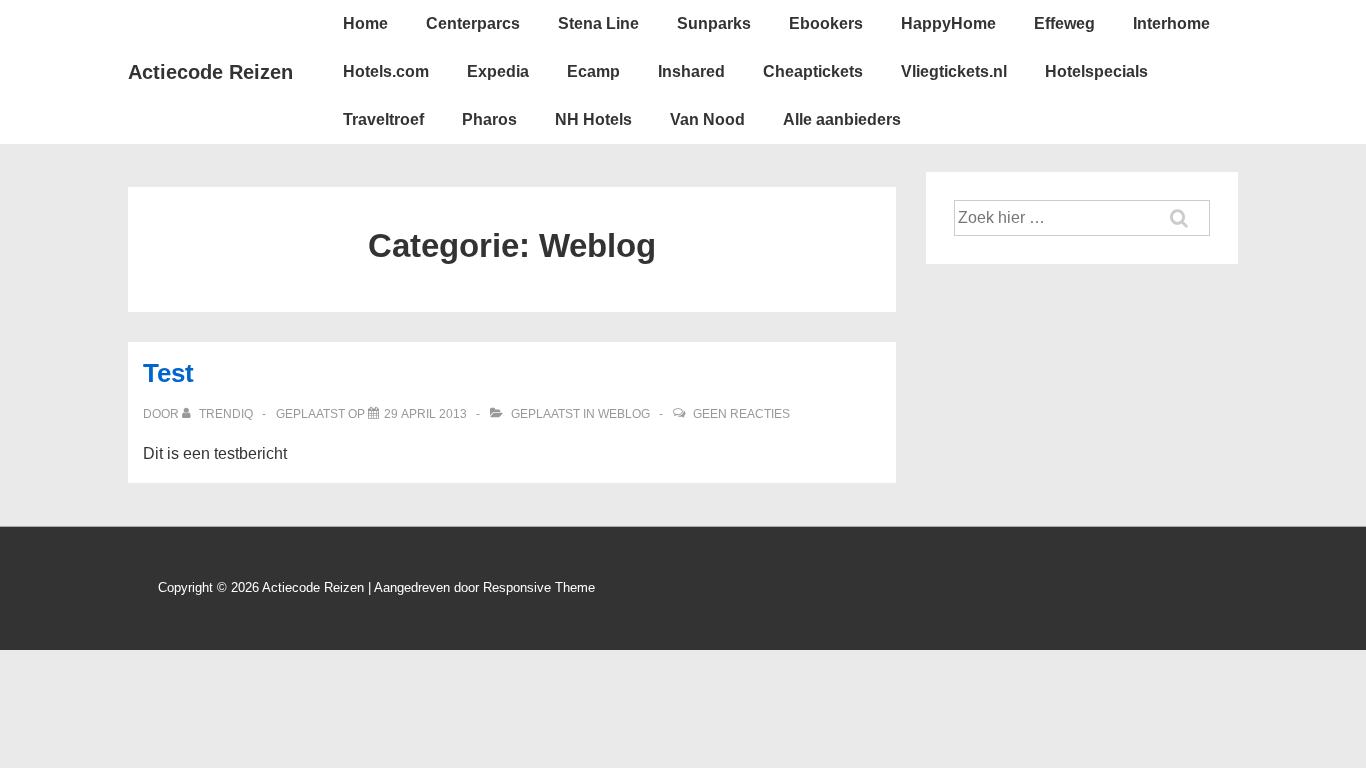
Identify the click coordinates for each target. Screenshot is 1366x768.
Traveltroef (383, 119)
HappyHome (948, 23)
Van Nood (707, 119)
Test (168, 373)
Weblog (624, 414)
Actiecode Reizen (210, 72)
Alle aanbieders (842, 119)
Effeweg (1064, 23)
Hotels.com (386, 71)
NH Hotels (593, 119)
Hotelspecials (1096, 71)
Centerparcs (473, 23)
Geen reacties (741, 414)
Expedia (498, 71)
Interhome (1171, 23)
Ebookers (826, 23)
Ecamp (593, 71)
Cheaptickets (813, 71)
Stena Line (598, 23)
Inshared (691, 71)
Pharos (489, 119)
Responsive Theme (539, 587)
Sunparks (714, 23)
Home (365, 23)
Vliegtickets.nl (954, 71)
